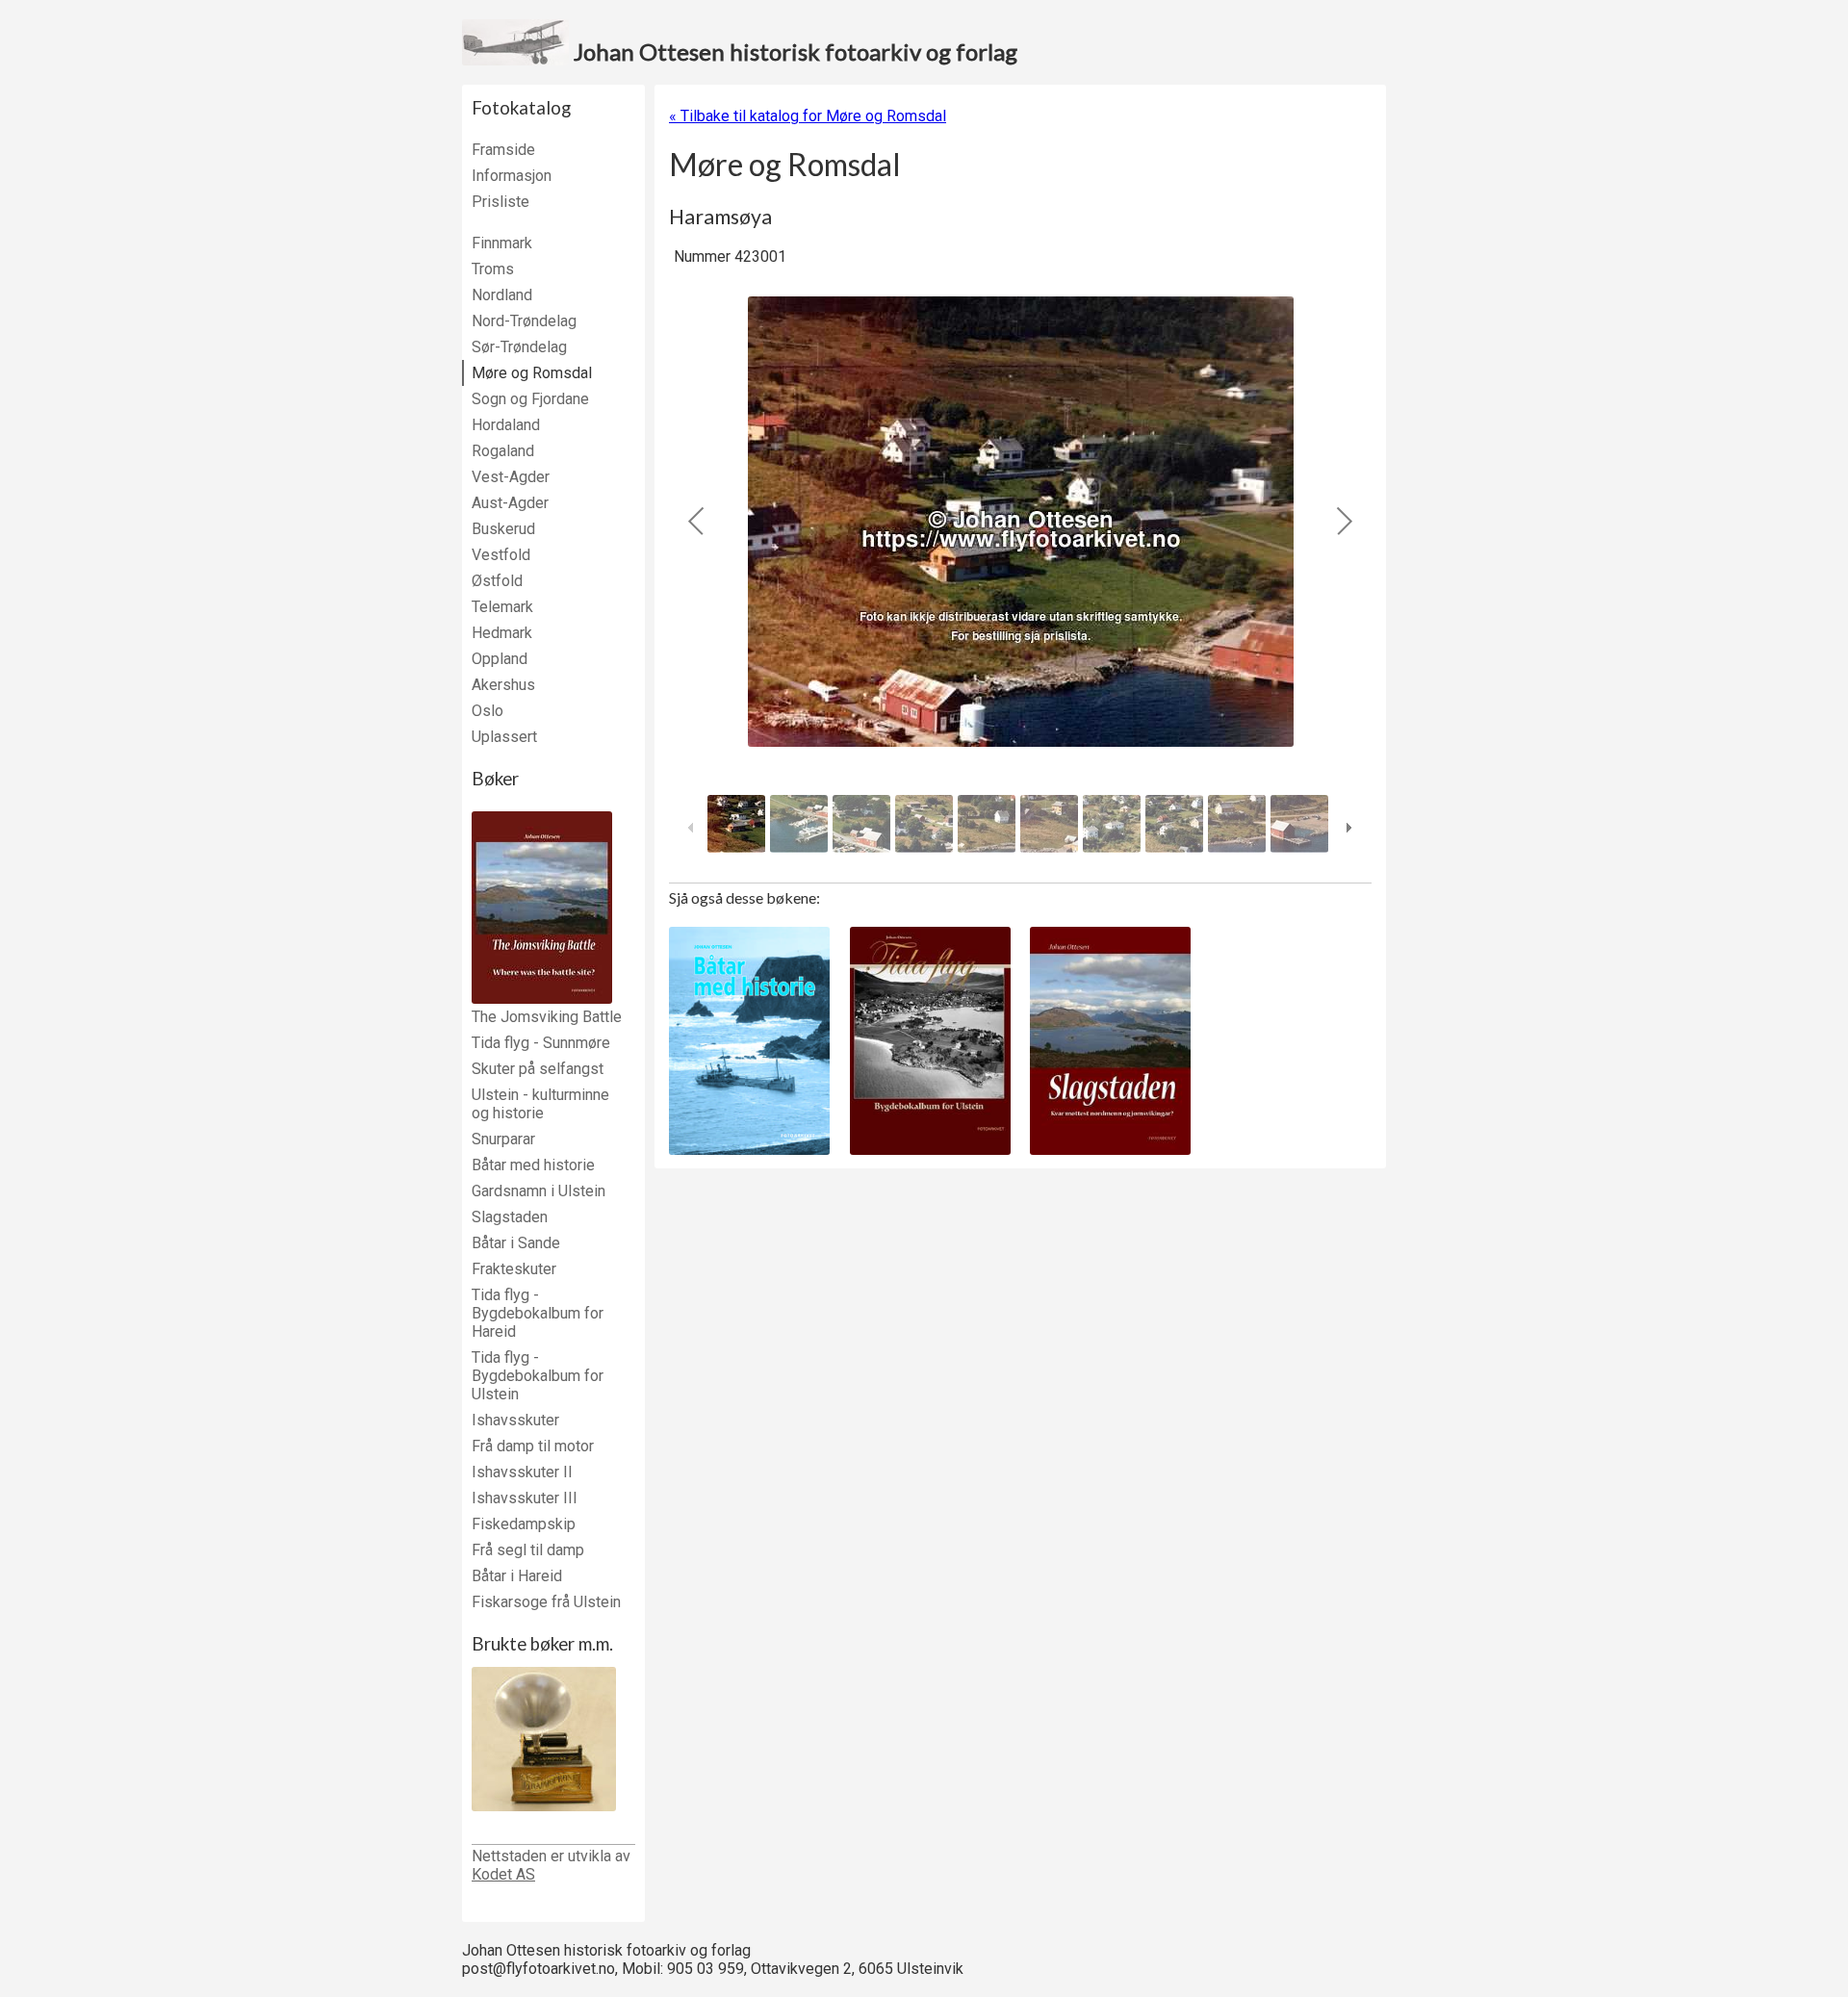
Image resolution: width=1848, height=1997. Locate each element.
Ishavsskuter (515, 1420)
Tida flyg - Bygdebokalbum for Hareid (538, 1313)
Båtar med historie (533, 1165)
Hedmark (502, 633)
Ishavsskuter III (525, 1498)
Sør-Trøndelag (519, 347)
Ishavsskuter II (522, 1472)
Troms (493, 269)
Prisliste (500, 202)
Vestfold (501, 555)
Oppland (500, 659)
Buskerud (503, 529)
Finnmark (502, 243)
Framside (503, 150)
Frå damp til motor (533, 1446)
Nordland (502, 295)
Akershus (503, 685)
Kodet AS (503, 1874)
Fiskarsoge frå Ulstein (546, 1602)
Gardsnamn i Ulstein (539, 1191)
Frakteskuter (514, 1269)
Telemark (502, 607)
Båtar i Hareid (517, 1576)
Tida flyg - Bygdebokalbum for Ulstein (538, 1376)
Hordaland (506, 425)
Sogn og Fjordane (530, 399)
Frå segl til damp (528, 1550)
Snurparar (503, 1139)
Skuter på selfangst (538, 1069)
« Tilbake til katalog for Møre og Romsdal (808, 116)
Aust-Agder (510, 503)
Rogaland (503, 451)
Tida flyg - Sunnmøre (541, 1043)
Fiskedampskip (524, 1524)
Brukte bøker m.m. (542, 1644)
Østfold (497, 581)
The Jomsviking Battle (547, 1017)
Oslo (488, 711)
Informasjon (512, 176)
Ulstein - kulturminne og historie (540, 1104)
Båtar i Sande (516, 1243)
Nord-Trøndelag (524, 321)
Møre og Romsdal (532, 373)
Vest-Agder (511, 477)
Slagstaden (510, 1217)
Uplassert (504, 737)
